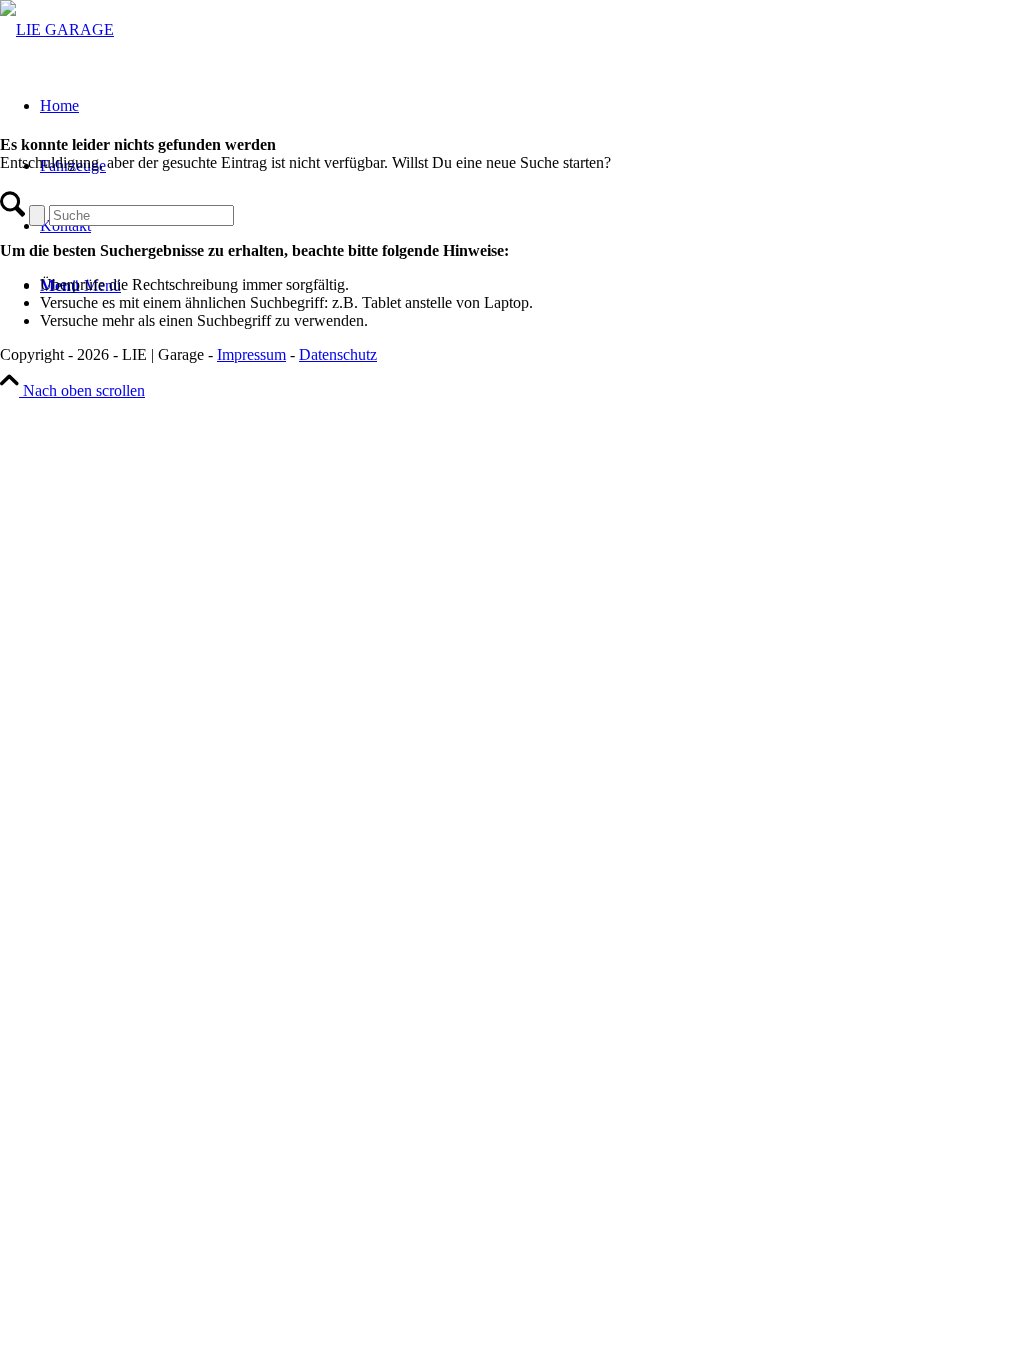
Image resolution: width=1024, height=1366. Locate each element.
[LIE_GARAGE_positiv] (57, 29)
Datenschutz (338, 354)
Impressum (251, 354)
